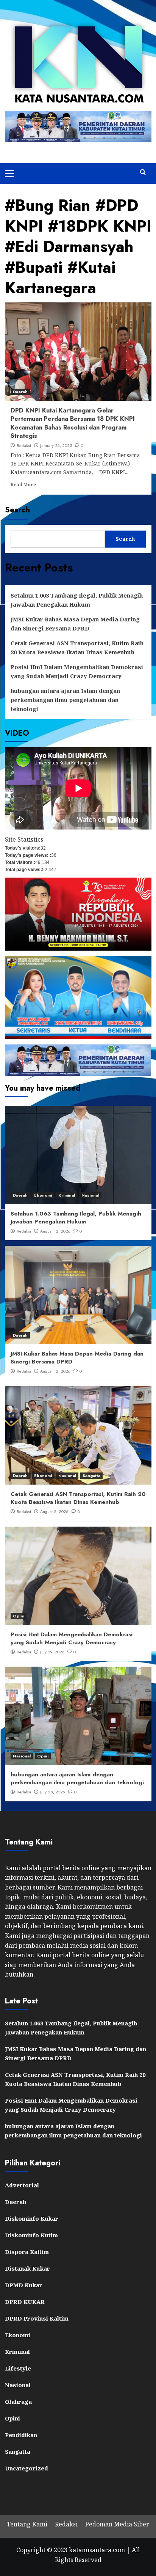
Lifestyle (18, 2368)
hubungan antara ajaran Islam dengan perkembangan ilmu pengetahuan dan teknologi (65, 700)
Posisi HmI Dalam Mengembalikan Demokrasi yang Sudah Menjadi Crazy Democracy (77, 671)
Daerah (20, 392)
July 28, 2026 (53, 1792)
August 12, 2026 (55, 1231)
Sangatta (91, 1476)
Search (17, 510)
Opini (19, 1616)
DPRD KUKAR (25, 2302)
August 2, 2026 (54, 1511)
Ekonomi (43, 1195)
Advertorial (22, 2185)
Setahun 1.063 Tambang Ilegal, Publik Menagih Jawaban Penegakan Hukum (77, 600)
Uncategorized (27, 2468)
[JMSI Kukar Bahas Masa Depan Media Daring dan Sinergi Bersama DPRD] (78, 1295)
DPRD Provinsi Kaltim (37, 2318)
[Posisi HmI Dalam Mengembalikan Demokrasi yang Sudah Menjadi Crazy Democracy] (78, 1576)
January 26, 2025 (56, 445)
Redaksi (24, 445)
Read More (23, 484)
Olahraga (18, 2402)
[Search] (143, 172)
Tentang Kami (27, 2524)
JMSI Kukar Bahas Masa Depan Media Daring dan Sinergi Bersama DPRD (75, 624)
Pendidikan (21, 2435)
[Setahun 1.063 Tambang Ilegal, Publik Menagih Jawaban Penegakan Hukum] (78, 1155)
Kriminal (67, 1195)
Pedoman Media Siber (117, 2524)
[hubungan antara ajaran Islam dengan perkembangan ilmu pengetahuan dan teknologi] (78, 1716)
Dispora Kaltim (27, 2252)
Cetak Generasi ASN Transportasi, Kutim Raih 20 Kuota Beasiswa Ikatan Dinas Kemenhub (77, 648)
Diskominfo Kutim (31, 2235)
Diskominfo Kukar (32, 2218)
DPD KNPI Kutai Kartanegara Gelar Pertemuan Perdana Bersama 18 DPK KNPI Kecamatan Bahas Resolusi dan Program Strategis (73, 423)
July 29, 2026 (52, 1652)
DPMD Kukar (24, 2285)
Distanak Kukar (27, 2268)
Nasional (90, 1195)
